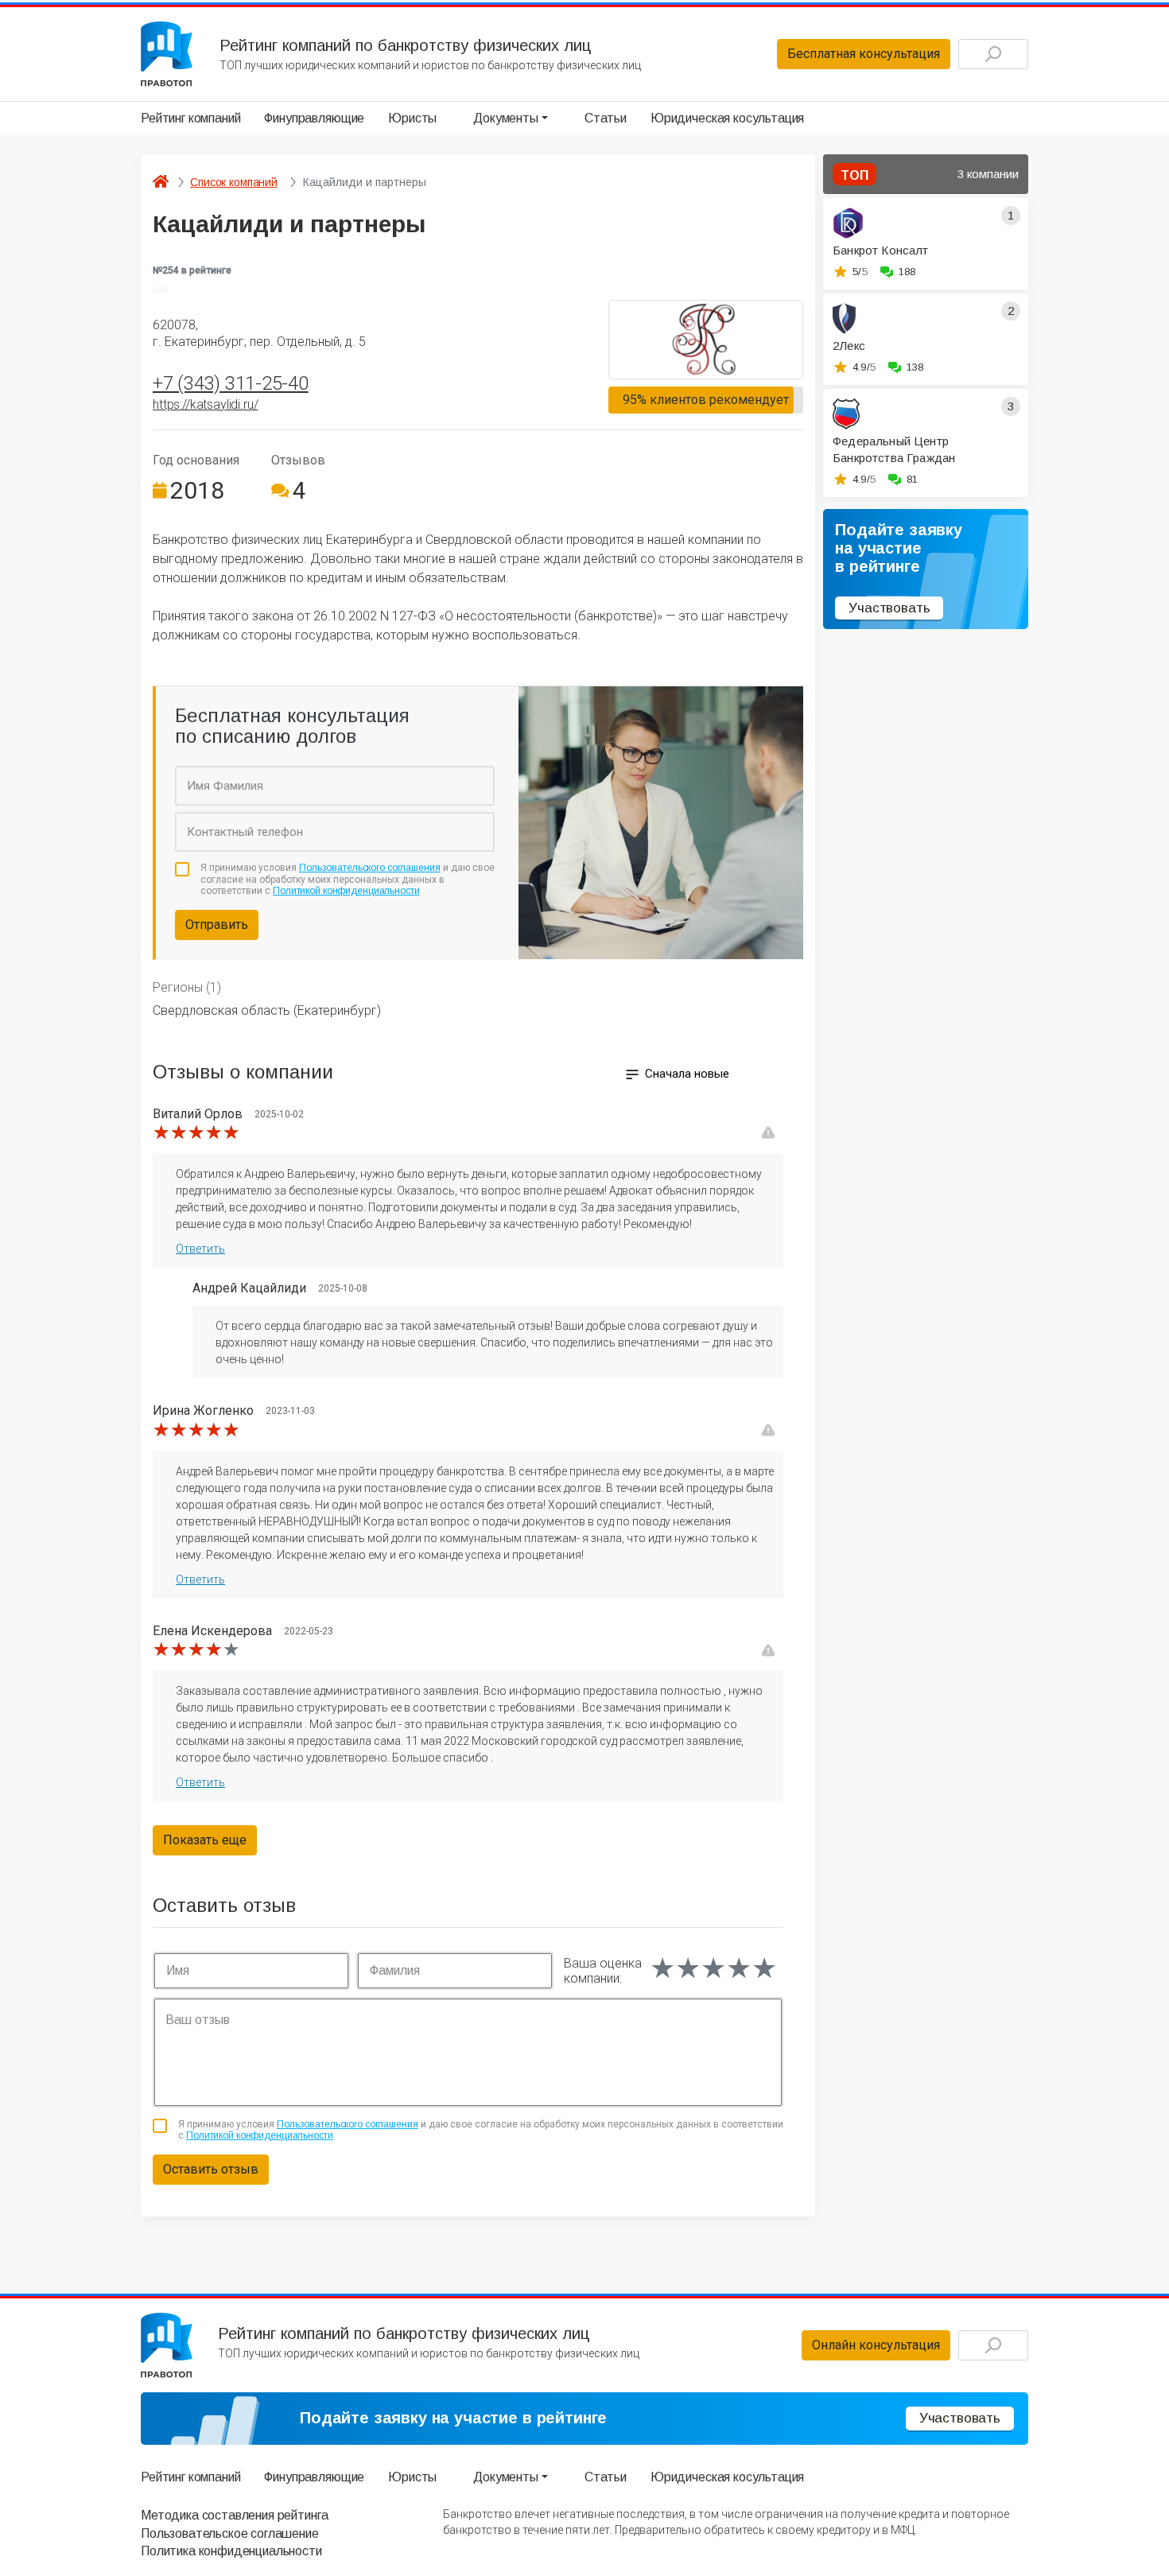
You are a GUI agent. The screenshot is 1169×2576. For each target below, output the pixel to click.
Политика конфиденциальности (231, 2551)
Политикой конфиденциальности (346, 891)
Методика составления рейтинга (234, 2515)
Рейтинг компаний (190, 118)
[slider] (196, 1133)
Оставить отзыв (211, 2169)
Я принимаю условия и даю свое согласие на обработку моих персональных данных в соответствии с (348, 879)
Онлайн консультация (876, 2345)
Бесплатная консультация (864, 54)
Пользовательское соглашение (230, 2533)
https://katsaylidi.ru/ (205, 404)
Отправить (217, 925)
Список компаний (234, 182)
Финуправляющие (314, 118)
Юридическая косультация (727, 118)
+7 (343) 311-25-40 (231, 383)
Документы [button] (506, 118)
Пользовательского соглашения (370, 868)
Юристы (412, 118)
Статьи (606, 118)
